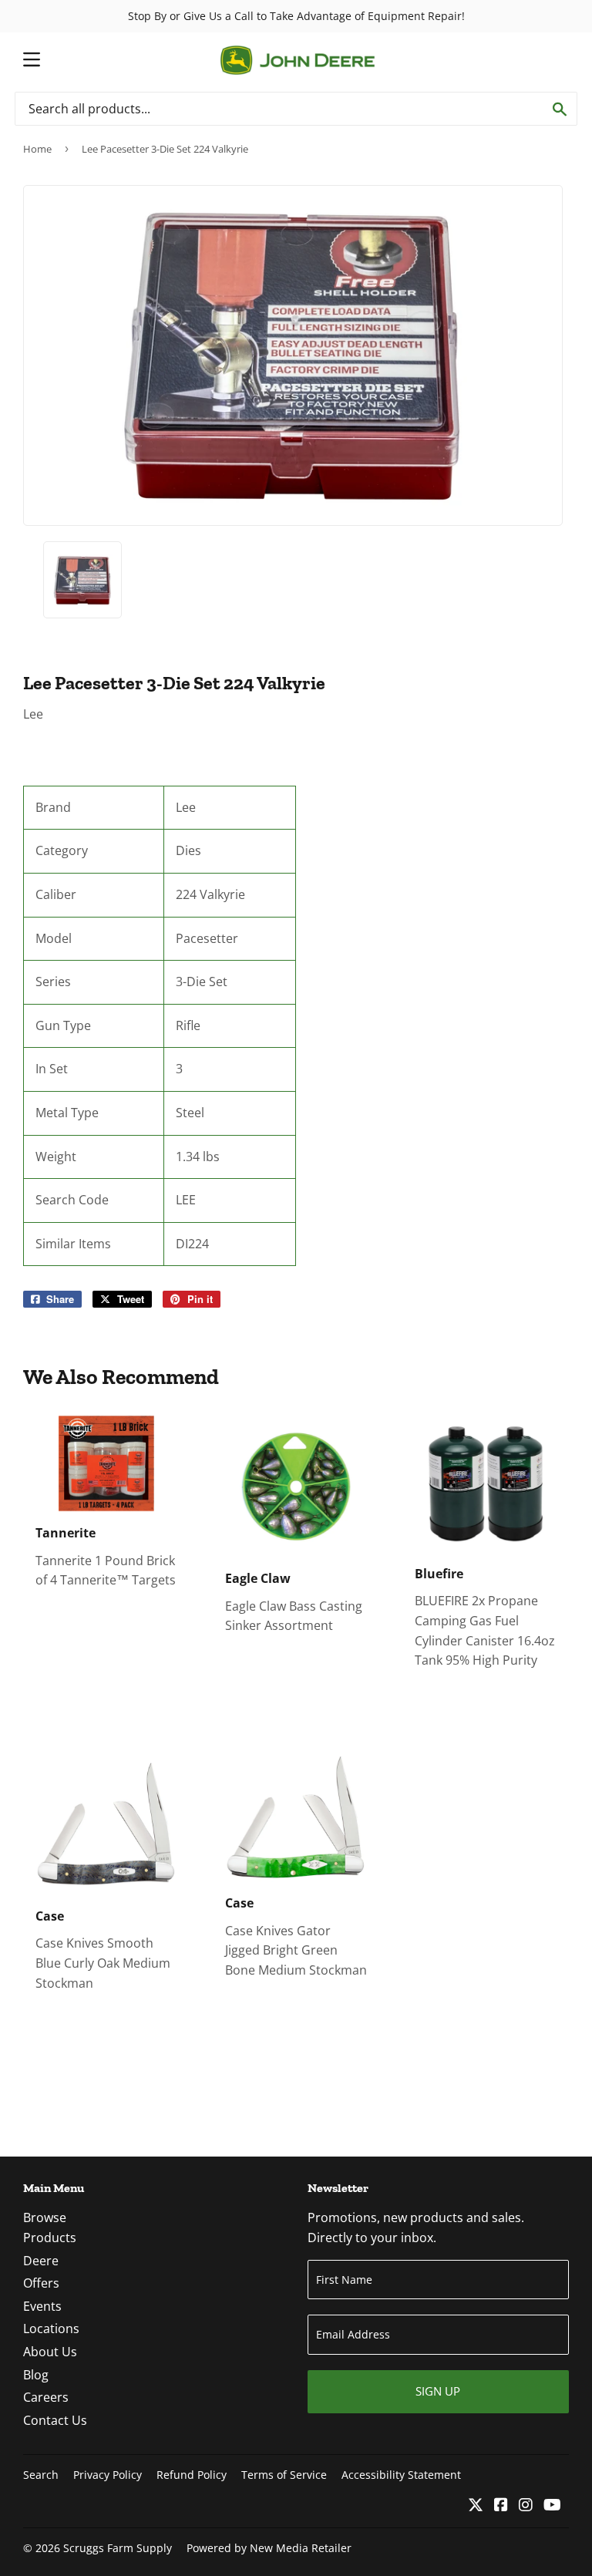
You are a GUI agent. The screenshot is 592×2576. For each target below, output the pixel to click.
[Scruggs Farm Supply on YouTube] (552, 2506)
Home (37, 149)
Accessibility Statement (401, 2475)
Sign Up (438, 2391)
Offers (41, 2283)
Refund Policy (192, 2475)
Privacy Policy (108, 2475)
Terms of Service (284, 2475)
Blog (36, 2375)
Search (41, 2475)
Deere (41, 2261)
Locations (51, 2329)
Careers (46, 2397)
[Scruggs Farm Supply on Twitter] (476, 2506)
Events (42, 2306)
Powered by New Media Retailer (269, 2548)
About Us (50, 2352)
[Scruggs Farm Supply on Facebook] (501, 2506)
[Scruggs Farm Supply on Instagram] (526, 2506)
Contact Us (55, 2420)
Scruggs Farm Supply (118, 2548)
